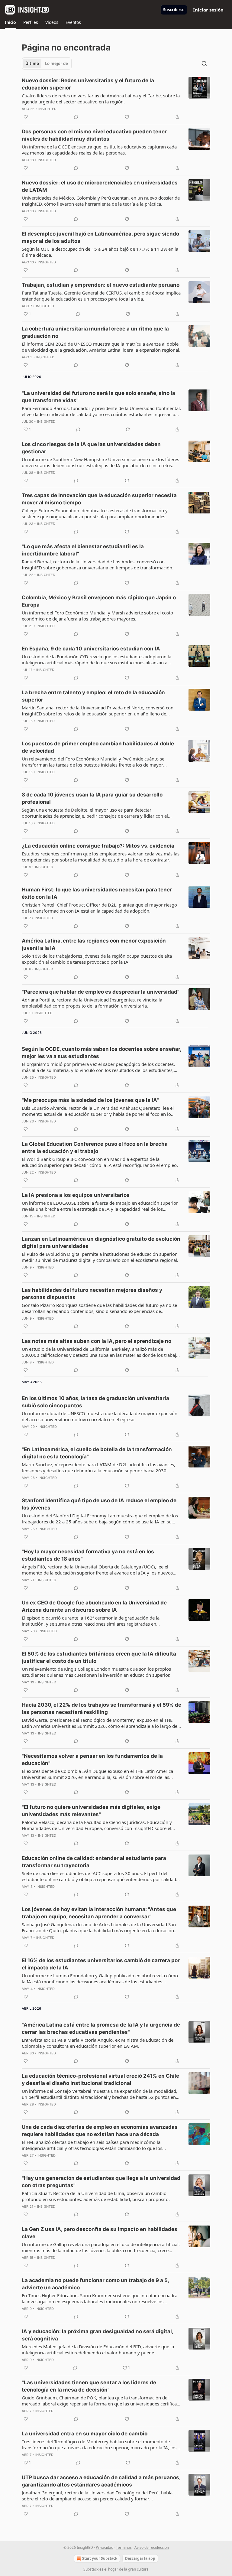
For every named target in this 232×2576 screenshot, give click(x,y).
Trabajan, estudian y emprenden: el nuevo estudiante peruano (101, 285)
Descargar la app (140, 2558)
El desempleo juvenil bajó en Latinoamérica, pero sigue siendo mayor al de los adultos (100, 237)
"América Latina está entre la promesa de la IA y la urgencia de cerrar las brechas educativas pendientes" (101, 2028)
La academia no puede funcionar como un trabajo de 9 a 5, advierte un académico (95, 2284)
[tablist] (47, 64)
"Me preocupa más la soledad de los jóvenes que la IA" (90, 1100)
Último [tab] (32, 64)
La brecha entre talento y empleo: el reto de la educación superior (93, 696)
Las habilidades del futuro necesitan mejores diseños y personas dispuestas (92, 1294)
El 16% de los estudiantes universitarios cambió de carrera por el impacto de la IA (101, 1964)
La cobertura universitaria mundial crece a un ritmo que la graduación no (95, 332)
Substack (91, 2569)
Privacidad (105, 2547)
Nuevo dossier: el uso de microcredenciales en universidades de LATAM (100, 186)
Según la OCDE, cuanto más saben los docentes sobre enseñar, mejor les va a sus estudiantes (101, 1053)
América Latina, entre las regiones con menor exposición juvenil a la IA (94, 944)
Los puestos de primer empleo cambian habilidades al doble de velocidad (98, 747)
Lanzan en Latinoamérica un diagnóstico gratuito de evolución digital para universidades (101, 1242)
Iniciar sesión (208, 10)
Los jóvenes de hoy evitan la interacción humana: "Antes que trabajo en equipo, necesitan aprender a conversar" (99, 1913)
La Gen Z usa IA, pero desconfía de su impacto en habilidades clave (100, 2233)
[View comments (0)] (76, 117)
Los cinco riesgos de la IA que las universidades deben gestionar (91, 448)
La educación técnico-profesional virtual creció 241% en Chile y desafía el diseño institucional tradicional (100, 2079)
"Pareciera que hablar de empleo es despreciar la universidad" (101, 992)
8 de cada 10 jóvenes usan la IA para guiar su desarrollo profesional (92, 798)
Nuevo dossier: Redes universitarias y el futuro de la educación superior (88, 84)
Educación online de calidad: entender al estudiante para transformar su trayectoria (94, 1862)
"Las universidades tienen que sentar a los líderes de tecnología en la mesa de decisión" (89, 2386)
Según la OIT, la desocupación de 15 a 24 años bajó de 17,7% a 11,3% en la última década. (100, 252)
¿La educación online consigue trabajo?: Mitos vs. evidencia (98, 846)
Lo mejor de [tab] (56, 64)
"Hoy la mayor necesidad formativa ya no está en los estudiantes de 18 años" (88, 1555)
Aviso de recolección (152, 2547)
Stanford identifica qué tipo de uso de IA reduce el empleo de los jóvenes (99, 1504)
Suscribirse (174, 10)
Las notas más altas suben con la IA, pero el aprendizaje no (97, 1341)
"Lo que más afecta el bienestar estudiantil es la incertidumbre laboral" (83, 550)
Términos (124, 2547)
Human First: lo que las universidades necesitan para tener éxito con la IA (97, 893)
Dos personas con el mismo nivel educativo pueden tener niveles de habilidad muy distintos (94, 135)
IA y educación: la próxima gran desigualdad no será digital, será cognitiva (97, 2335)
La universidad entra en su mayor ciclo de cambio (85, 2434)
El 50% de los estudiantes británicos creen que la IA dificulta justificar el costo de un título (99, 1657)
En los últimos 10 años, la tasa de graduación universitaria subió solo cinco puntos (95, 1402)
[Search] (204, 64)
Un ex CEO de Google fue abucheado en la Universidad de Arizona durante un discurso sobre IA (94, 1606)
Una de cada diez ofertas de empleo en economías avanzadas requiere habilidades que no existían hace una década (100, 2131)
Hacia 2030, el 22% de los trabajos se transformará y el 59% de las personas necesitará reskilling (101, 1708)
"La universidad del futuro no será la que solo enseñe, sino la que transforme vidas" (98, 397)
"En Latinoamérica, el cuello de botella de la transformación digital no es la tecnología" (97, 1453)
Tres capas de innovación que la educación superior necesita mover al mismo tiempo (99, 499)
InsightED (48, 109)
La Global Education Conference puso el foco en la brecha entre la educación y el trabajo (95, 1148)
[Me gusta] (26, 117)
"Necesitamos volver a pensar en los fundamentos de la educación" (92, 1760)
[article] (116, 99)
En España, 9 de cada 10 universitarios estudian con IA (91, 649)
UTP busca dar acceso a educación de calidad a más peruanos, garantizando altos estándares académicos (101, 2481)
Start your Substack (100, 2558)
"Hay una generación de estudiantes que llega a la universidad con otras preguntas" (101, 2182)
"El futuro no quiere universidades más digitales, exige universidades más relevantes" (91, 1811)
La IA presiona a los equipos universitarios (76, 1195)
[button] (10, 22)
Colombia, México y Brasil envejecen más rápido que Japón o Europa (99, 601)
